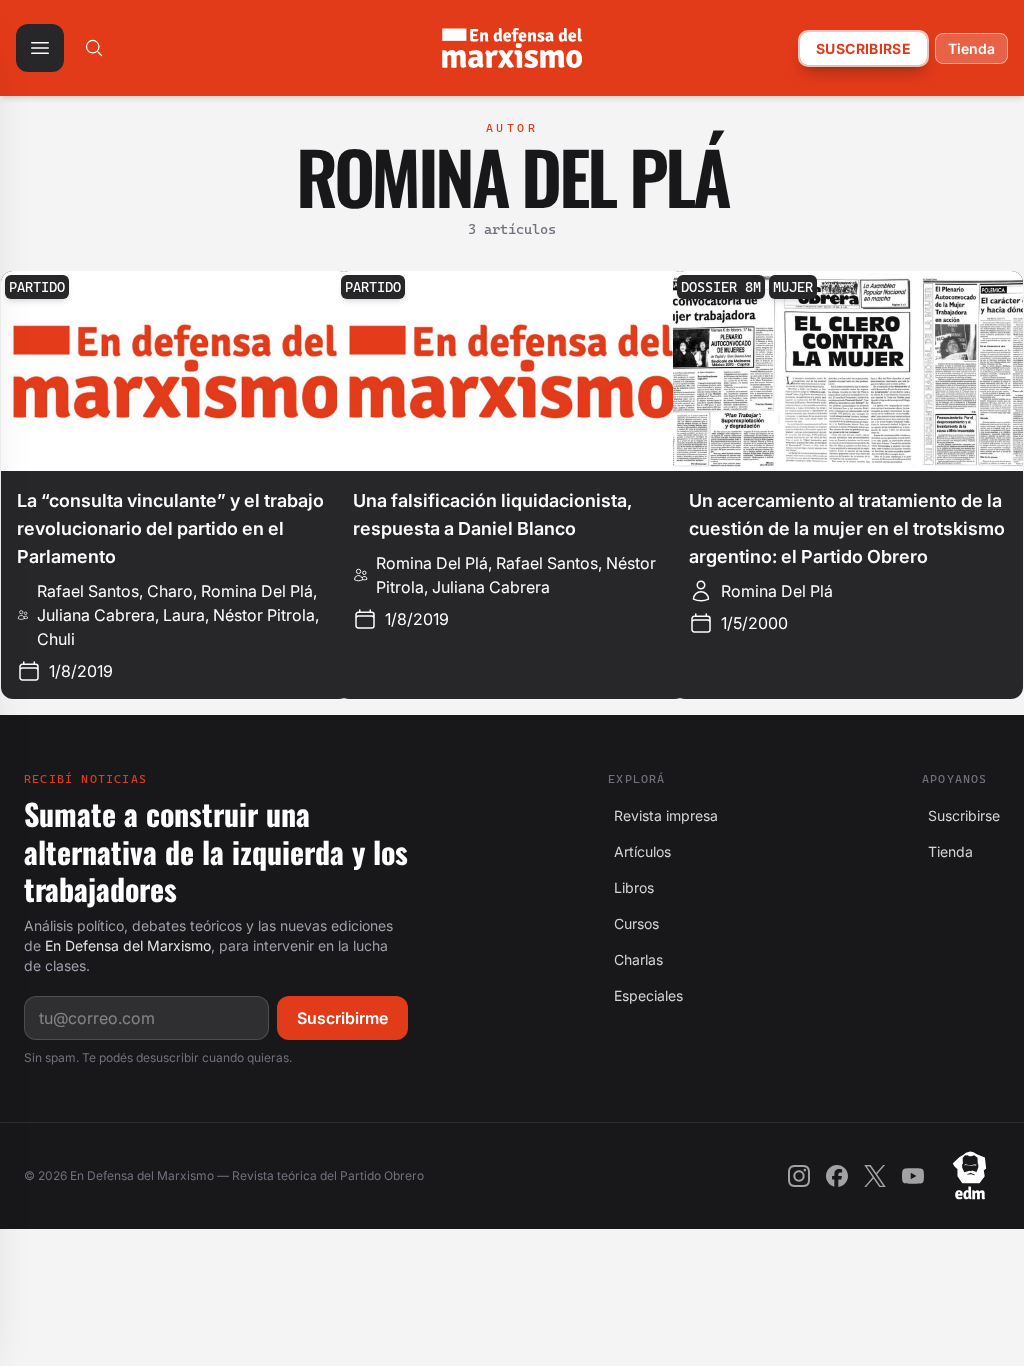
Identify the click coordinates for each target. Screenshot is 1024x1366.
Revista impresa (663, 815)
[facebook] (837, 1176)
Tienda (971, 48)
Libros (631, 887)
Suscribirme (342, 1018)
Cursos (633, 923)
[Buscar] (94, 48)
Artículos (639, 851)
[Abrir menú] (40, 48)
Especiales (645, 995)
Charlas (635, 959)
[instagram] (799, 1176)
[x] (875, 1176)
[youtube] (913, 1176)
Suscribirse (863, 48)
